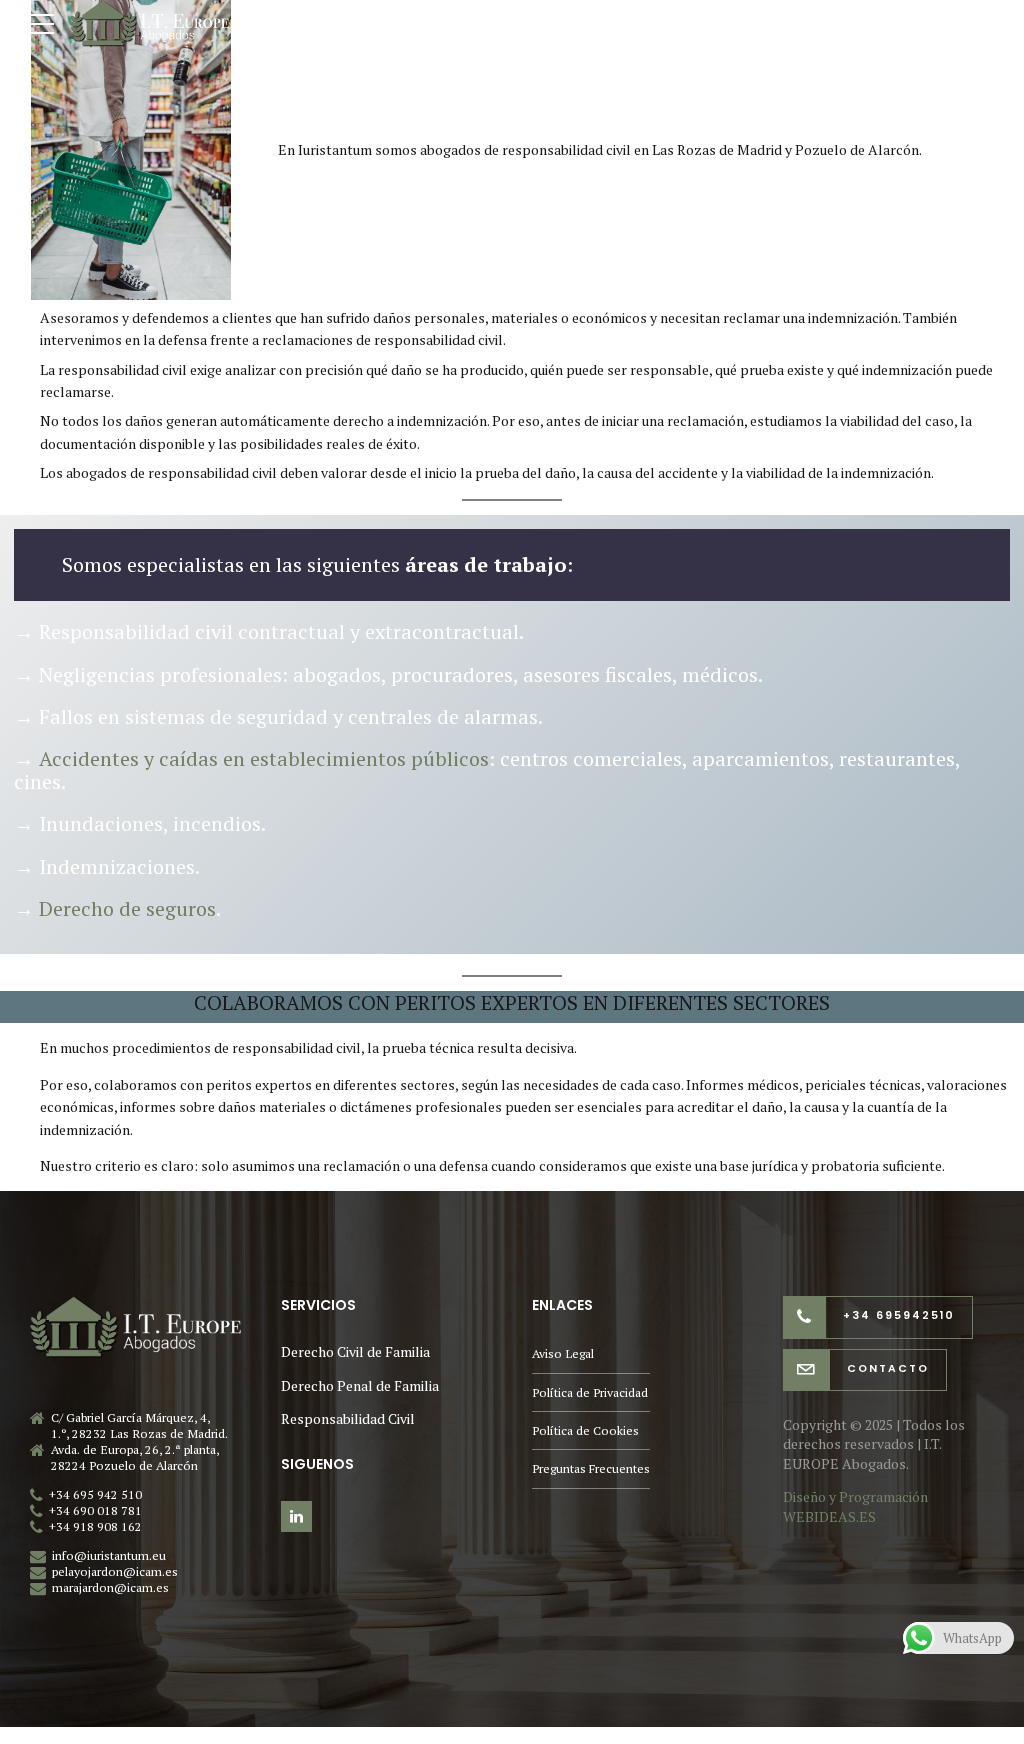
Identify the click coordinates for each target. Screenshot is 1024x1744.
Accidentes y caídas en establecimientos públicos (264, 758)
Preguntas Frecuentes (591, 1468)
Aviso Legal (563, 1353)
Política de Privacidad (590, 1392)
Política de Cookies (585, 1430)
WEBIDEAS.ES (829, 1516)
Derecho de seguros (127, 908)
